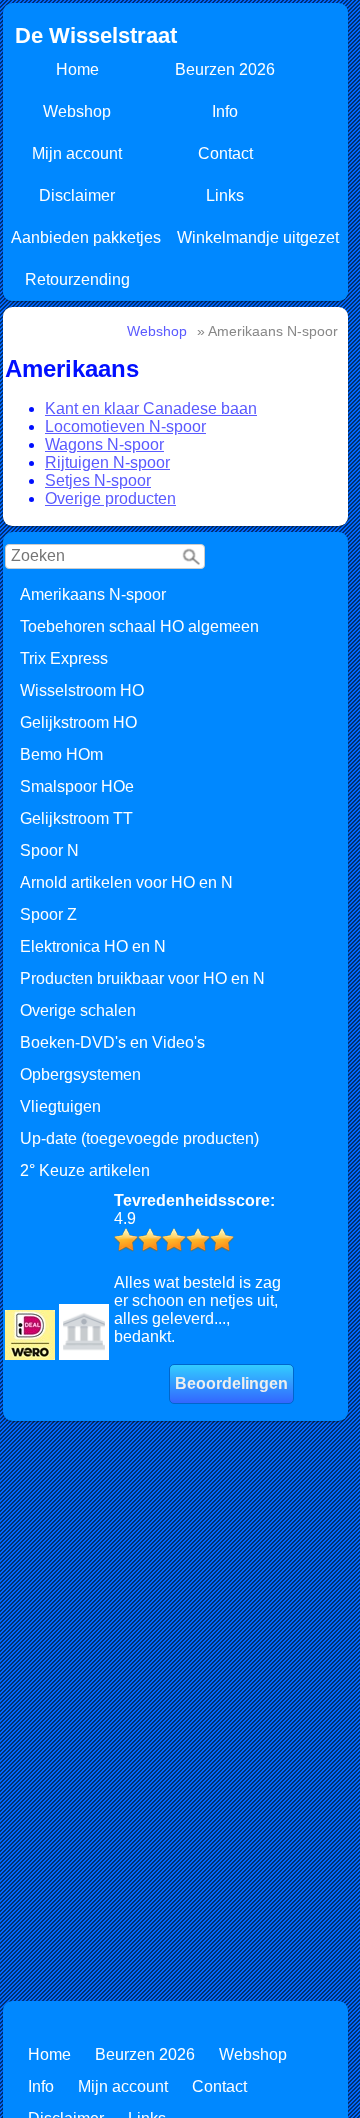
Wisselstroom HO (82, 690)
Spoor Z (48, 914)
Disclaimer (77, 195)
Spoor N (49, 850)
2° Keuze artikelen (85, 1170)
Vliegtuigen (60, 1106)
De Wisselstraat (96, 35)
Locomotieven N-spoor (125, 426)
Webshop (77, 111)
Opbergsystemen (80, 1074)
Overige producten (110, 498)
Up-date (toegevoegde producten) (139, 1138)
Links (225, 195)
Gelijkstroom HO (78, 722)
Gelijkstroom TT (76, 818)
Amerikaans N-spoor (93, 594)
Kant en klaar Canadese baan (151, 408)
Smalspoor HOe (77, 786)
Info (225, 111)
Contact (225, 153)
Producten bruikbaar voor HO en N (142, 978)
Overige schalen (78, 1010)
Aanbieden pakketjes (86, 237)
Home (77, 69)
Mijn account (77, 153)
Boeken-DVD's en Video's (112, 1042)
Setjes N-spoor (98, 480)
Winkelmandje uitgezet (258, 237)
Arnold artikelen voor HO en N (126, 882)
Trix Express (64, 658)
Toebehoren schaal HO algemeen (139, 626)
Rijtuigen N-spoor (107, 462)
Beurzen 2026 (225, 69)
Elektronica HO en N (93, 946)
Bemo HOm (61, 754)
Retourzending (77, 279)
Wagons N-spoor (104, 444)
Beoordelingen (231, 1383)
